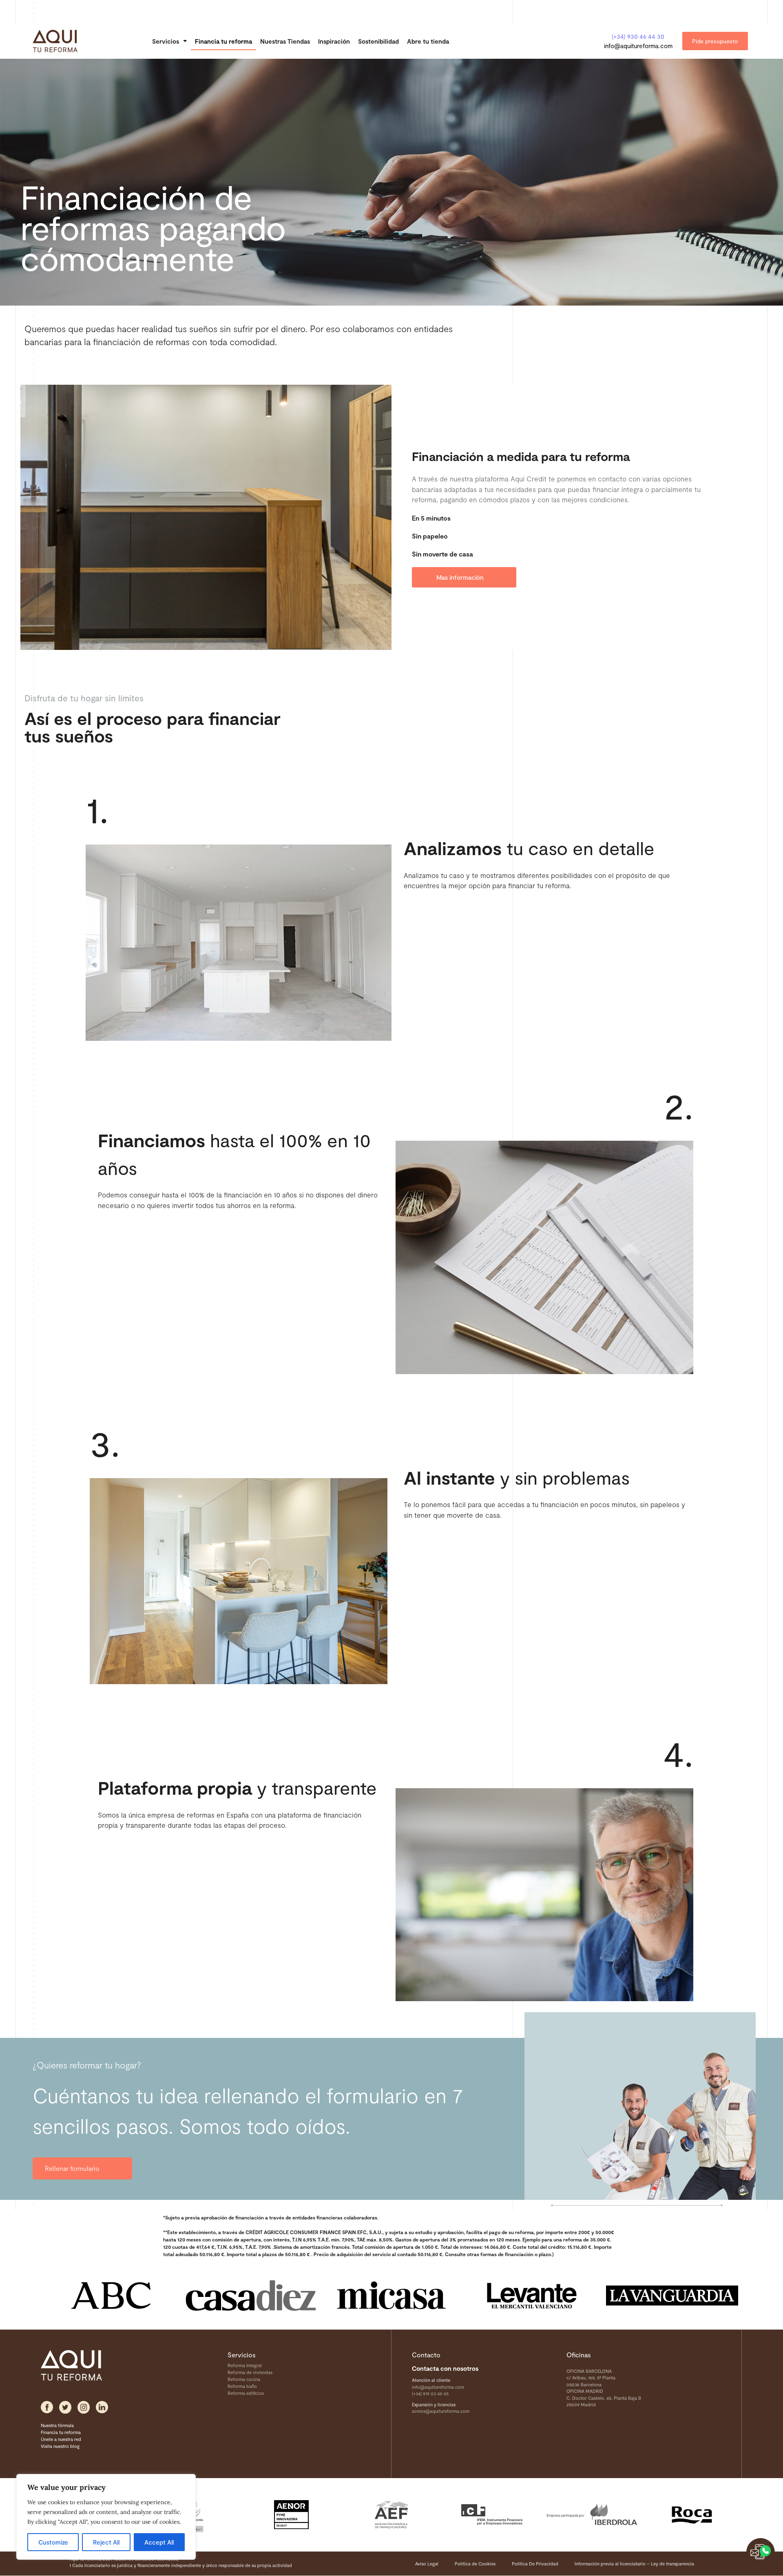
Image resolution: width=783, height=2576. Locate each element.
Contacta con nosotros (445, 2368)
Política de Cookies (475, 2564)
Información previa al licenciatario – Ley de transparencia (634, 2564)
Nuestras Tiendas (285, 41)
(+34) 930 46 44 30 (638, 36)
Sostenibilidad (378, 41)
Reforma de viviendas (250, 2372)
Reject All (106, 2542)
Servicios (166, 41)
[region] (106, 2517)
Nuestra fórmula (57, 2425)
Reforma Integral (245, 2365)
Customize (53, 2542)
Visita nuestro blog (60, 2446)
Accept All (159, 2542)
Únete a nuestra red (61, 2439)
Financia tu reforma (223, 41)
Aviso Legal (427, 2564)
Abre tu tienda (428, 41)
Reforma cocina (244, 2379)
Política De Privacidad (535, 2564)
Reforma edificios (246, 2393)
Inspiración (334, 41)
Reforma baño (242, 2386)
